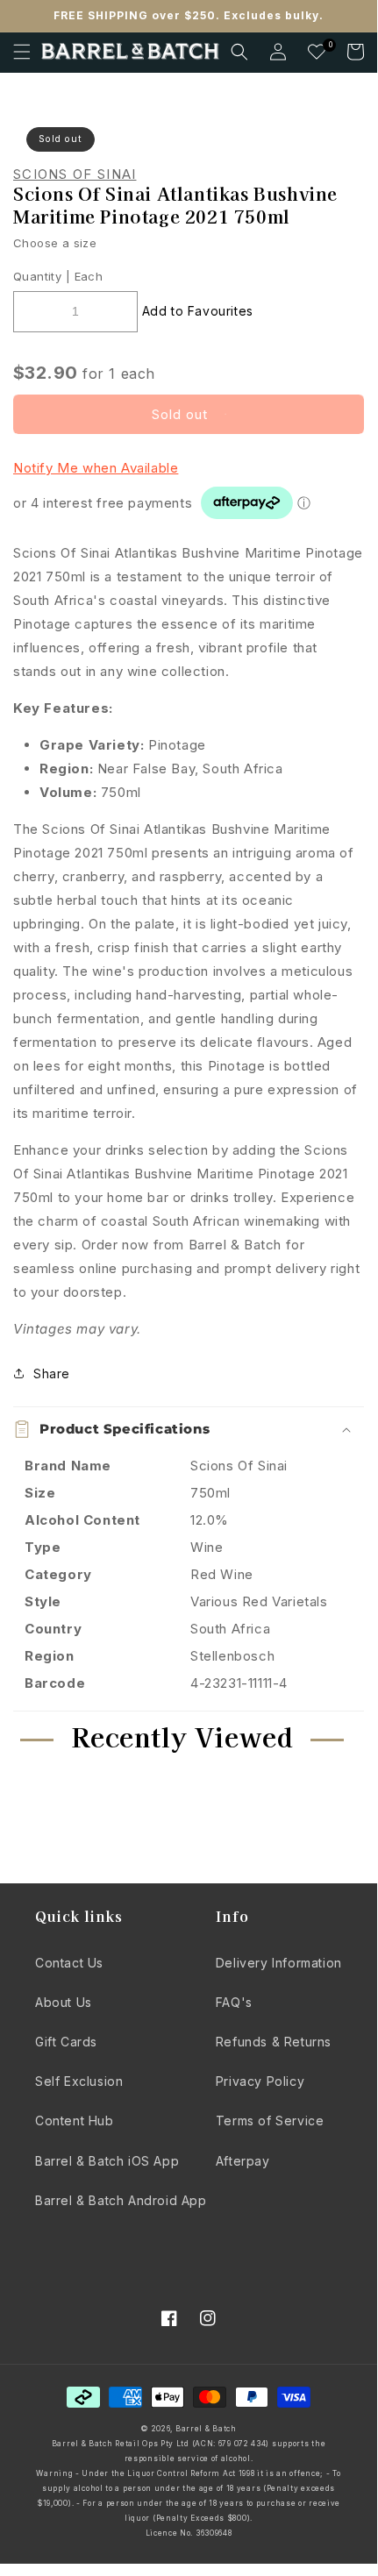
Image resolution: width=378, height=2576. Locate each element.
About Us (64, 2002)
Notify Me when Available (96, 468)
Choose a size (55, 243)
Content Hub (75, 2121)
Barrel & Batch (206, 2429)
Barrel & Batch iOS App (107, 2161)
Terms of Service (270, 2121)
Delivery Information (279, 1963)
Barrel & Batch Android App (121, 2200)
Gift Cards (66, 2042)
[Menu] (22, 52)
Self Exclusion (79, 2081)
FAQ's (234, 2002)
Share (52, 1373)
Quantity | (42, 276)
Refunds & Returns (274, 2042)
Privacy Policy (260, 2081)
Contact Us (69, 1963)
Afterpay (243, 2161)
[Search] (239, 52)
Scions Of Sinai (75, 174)
